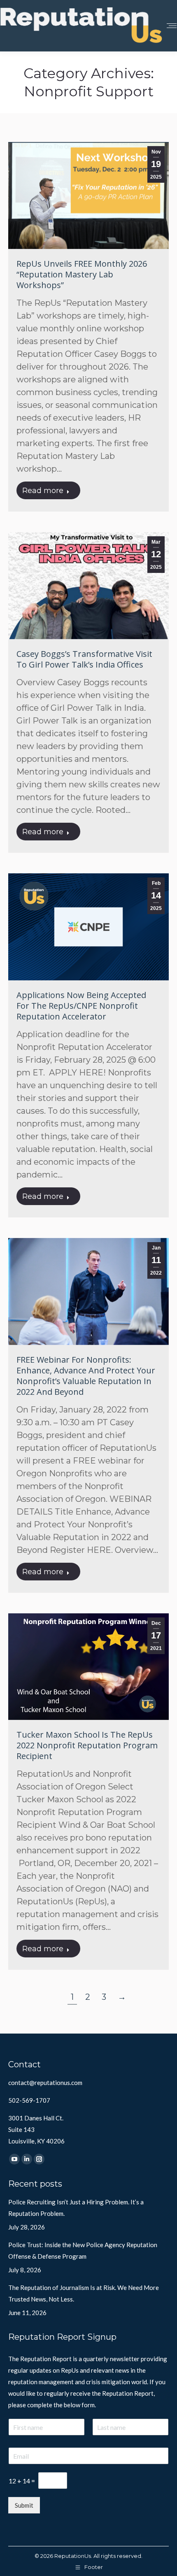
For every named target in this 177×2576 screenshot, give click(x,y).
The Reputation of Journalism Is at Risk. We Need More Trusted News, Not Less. (84, 2293)
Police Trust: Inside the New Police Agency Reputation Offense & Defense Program (83, 2250)
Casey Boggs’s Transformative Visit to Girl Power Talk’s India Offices (84, 659)
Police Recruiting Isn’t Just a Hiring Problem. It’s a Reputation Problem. (76, 2208)
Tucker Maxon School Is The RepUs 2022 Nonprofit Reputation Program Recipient (87, 1745)
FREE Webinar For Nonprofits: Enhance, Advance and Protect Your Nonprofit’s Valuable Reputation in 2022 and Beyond (86, 1376)
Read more (43, 491)
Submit (24, 2505)
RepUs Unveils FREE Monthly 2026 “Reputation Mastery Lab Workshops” (82, 274)
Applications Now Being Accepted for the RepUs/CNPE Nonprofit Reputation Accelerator (81, 1006)
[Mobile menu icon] (172, 26)
